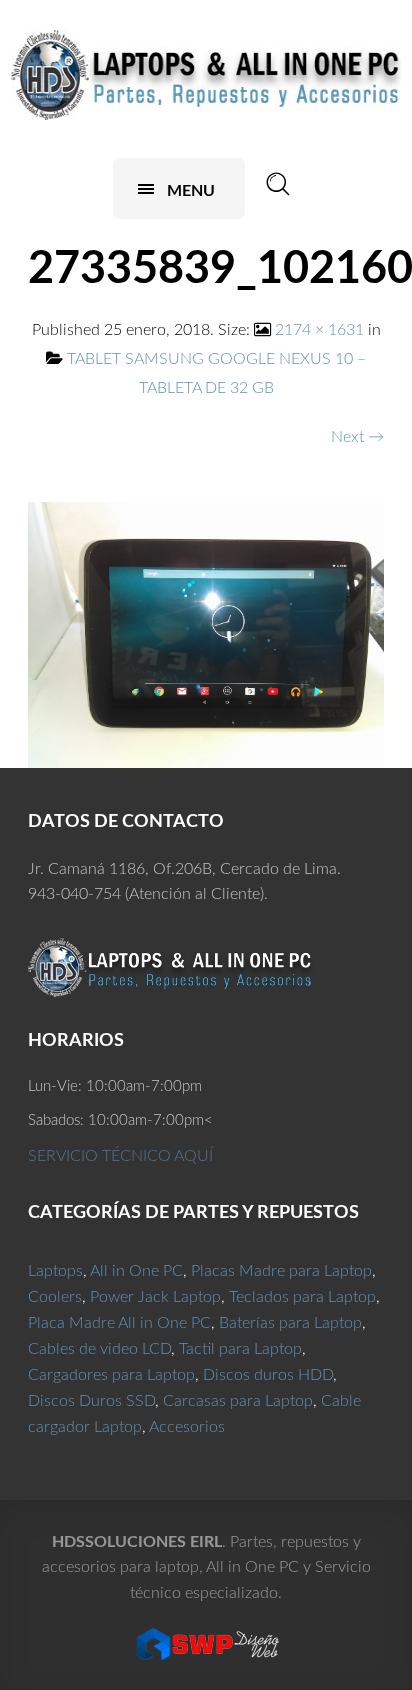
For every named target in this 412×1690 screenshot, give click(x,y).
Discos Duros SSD (91, 1401)
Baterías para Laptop (290, 1323)
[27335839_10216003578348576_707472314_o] (206, 634)
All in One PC (136, 1271)
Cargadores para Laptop (111, 1375)
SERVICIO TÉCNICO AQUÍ (120, 1156)
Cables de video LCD (99, 1349)
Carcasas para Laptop (238, 1401)
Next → (357, 437)
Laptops (55, 1271)
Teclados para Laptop (302, 1297)
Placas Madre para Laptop (281, 1271)
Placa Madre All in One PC (119, 1323)
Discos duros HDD (268, 1375)
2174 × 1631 (319, 330)
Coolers (55, 1297)
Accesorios (187, 1427)
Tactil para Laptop (240, 1349)
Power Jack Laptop (155, 1297)
